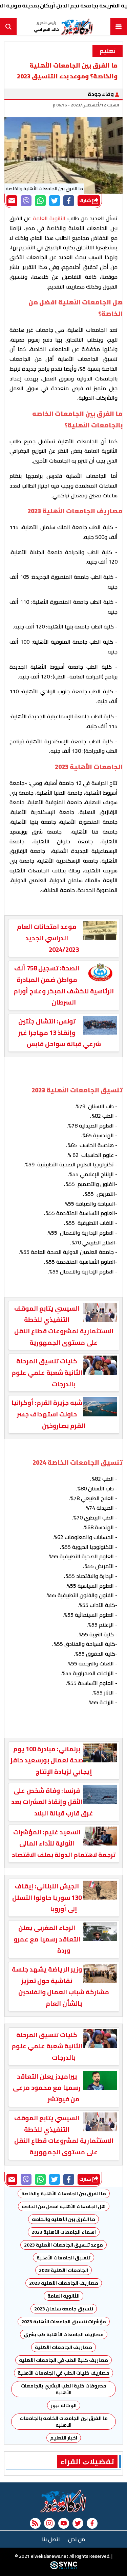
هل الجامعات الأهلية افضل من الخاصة (64, 2206)
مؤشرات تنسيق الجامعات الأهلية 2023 (64, 2322)
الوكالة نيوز (64, 2405)
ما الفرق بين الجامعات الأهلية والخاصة (64, 2194)
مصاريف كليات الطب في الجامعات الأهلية (63, 2373)
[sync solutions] (64, 2568)
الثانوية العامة (63, 2296)
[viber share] (26, 201)
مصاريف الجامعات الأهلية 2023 (64, 2283)
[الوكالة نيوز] (63, 2501)
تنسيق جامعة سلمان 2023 (64, 2309)
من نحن (77, 2539)
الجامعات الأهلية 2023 (63, 2270)
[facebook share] (69, 201)
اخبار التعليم (64, 2438)
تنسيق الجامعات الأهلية (63, 2258)
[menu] (119, 27)
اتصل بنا (51, 2539)
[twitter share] (55, 201)
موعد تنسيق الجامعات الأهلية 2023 (63, 2245)
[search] (8, 27)
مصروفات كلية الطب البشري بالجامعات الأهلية (63, 2389)
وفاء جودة (101, 94)
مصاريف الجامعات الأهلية (63, 2347)
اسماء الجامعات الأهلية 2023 (64, 2232)
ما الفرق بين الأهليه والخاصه (63, 2219)
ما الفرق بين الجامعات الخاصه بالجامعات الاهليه (63, 2422)
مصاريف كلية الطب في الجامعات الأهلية (63, 2360)
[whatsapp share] (40, 201)
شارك (86, 201)
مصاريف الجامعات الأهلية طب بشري (64, 2334)
